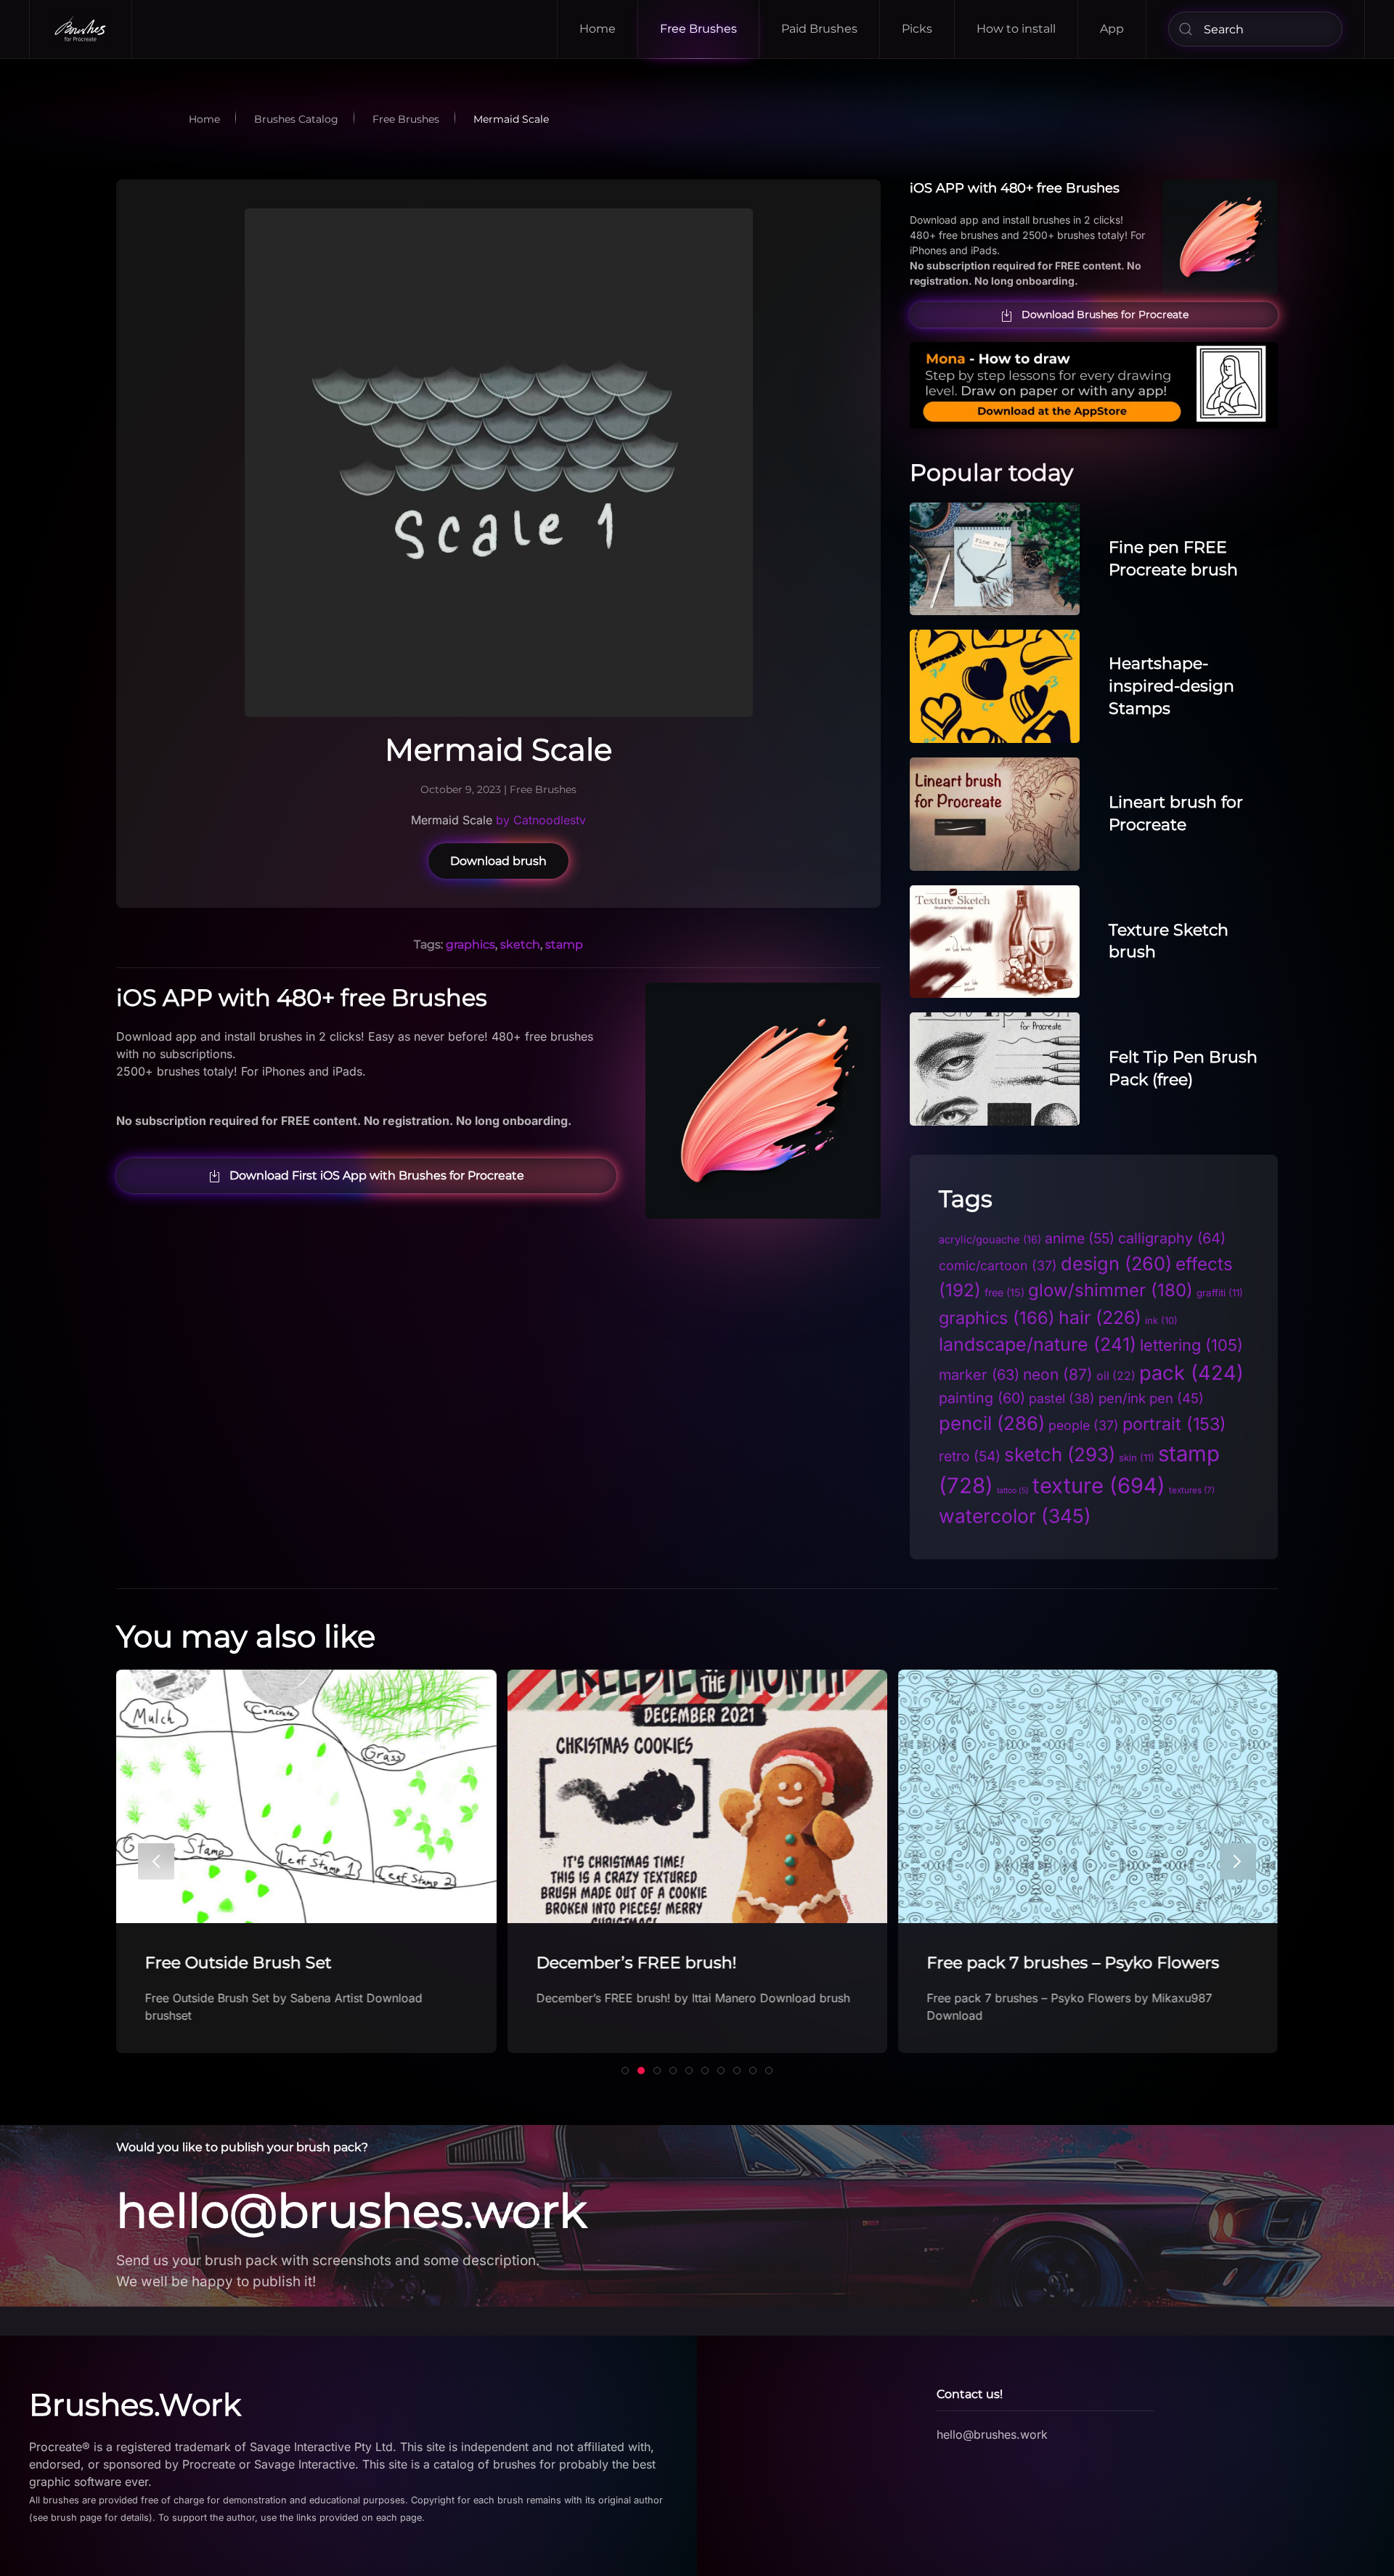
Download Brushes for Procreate (1105, 314)
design (1116, 1263)
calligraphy (1172, 1238)
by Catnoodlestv (539, 820)
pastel (1062, 1398)
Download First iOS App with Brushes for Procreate (377, 1175)
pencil (992, 1423)
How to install (1016, 29)
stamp (564, 944)
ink (1161, 1320)
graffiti (1220, 1293)
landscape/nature (1038, 1344)
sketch (520, 944)
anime (1080, 1238)
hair (1100, 1317)
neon (1058, 1374)
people (1084, 1425)
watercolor (1015, 1516)
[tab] (625, 2071)
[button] (156, 1861)
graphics (470, 944)
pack (1191, 1373)
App (1112, 29)
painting (982, 1398)
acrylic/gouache (990, 1240)
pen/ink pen (1151, 1398)
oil (1116, 1376)
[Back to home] (81, 29)
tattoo (1013, 1491)
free (1004, 1292)
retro (970, 1456)
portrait (1174, 1424)
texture (1099, 1486)
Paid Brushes (819, 29)
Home (598, 29)
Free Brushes (698, 29)
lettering (1191, 1345)
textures (1192, 1490)
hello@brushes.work (351, 2211)
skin (1137, 1458)
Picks (917, 29)
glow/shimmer (1110, 1290)
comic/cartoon (998, 1265)
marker (979, 1375)
